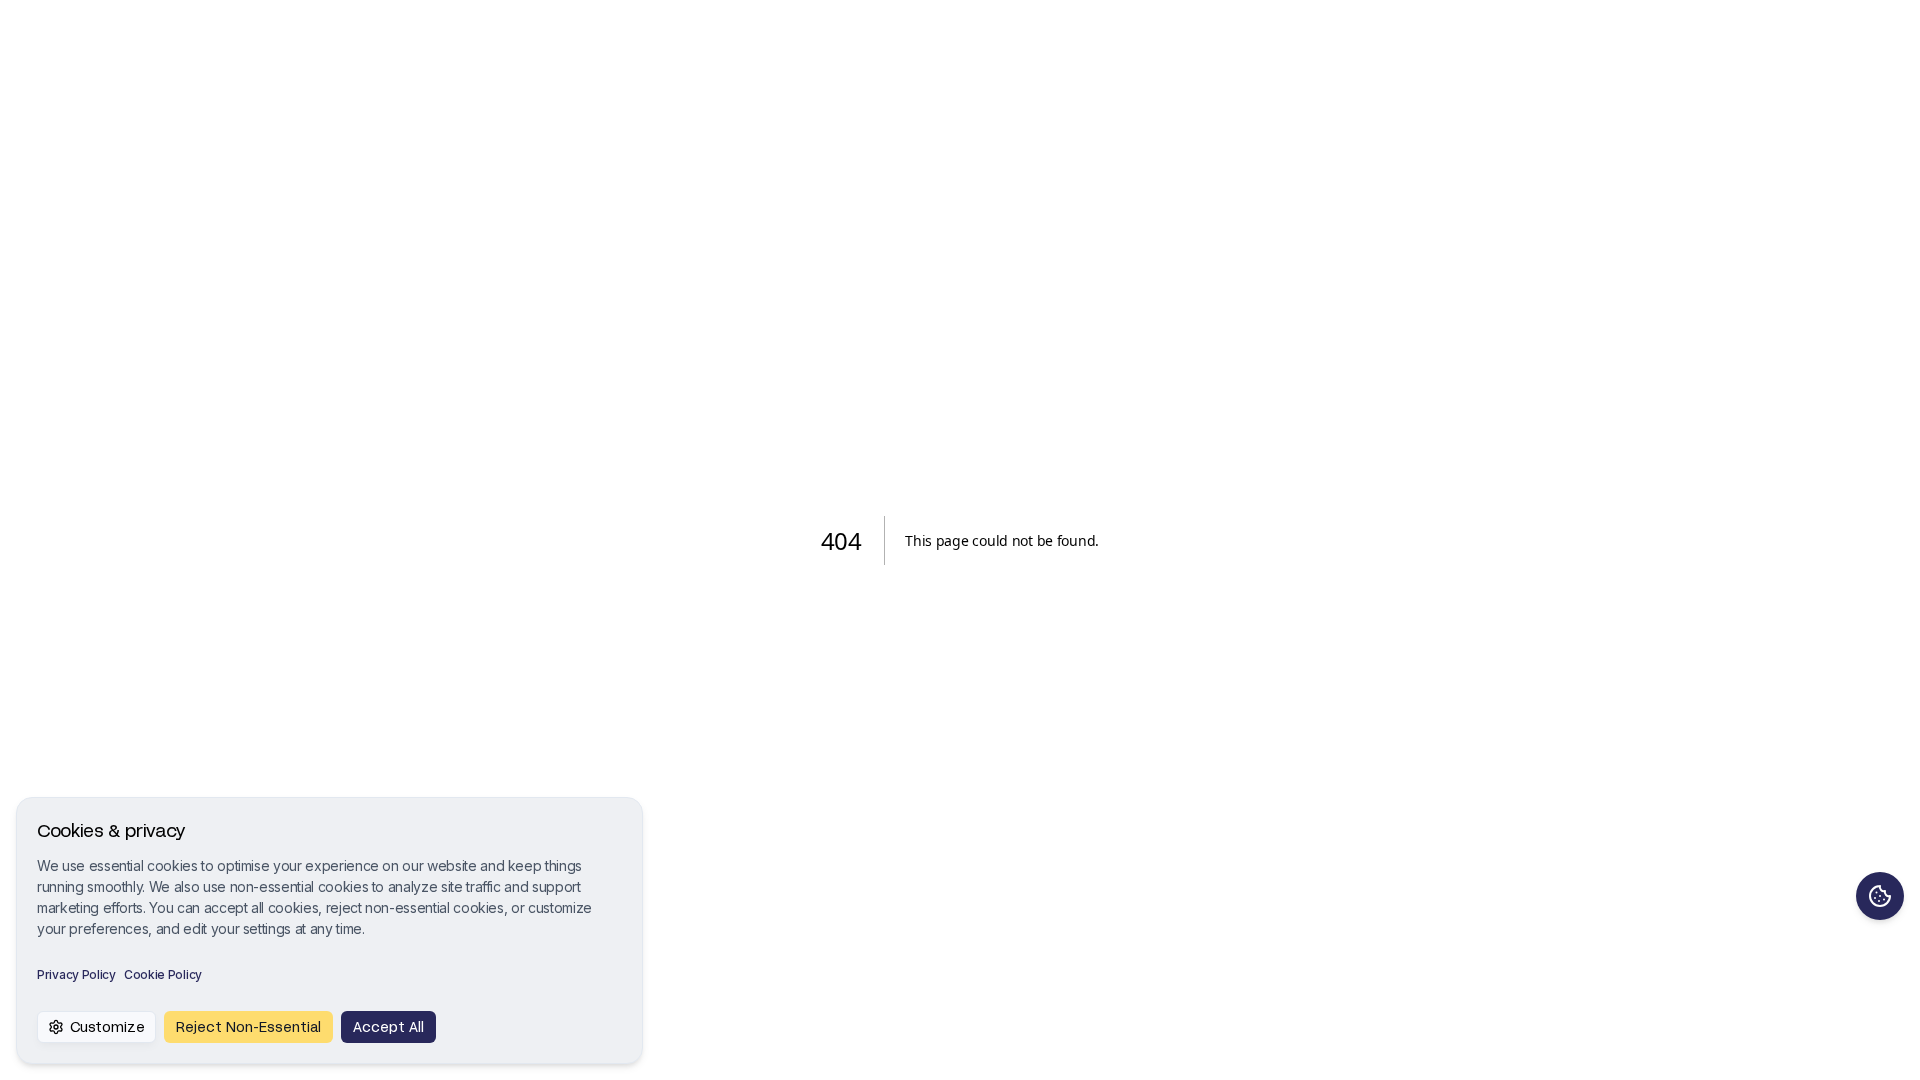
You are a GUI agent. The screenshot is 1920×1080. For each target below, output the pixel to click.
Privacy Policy (76, 974)
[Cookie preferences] (1880, 896)
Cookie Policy (163, 974)
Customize (107, 1026)
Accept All (388, 1026)
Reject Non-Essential (248, 1026)
